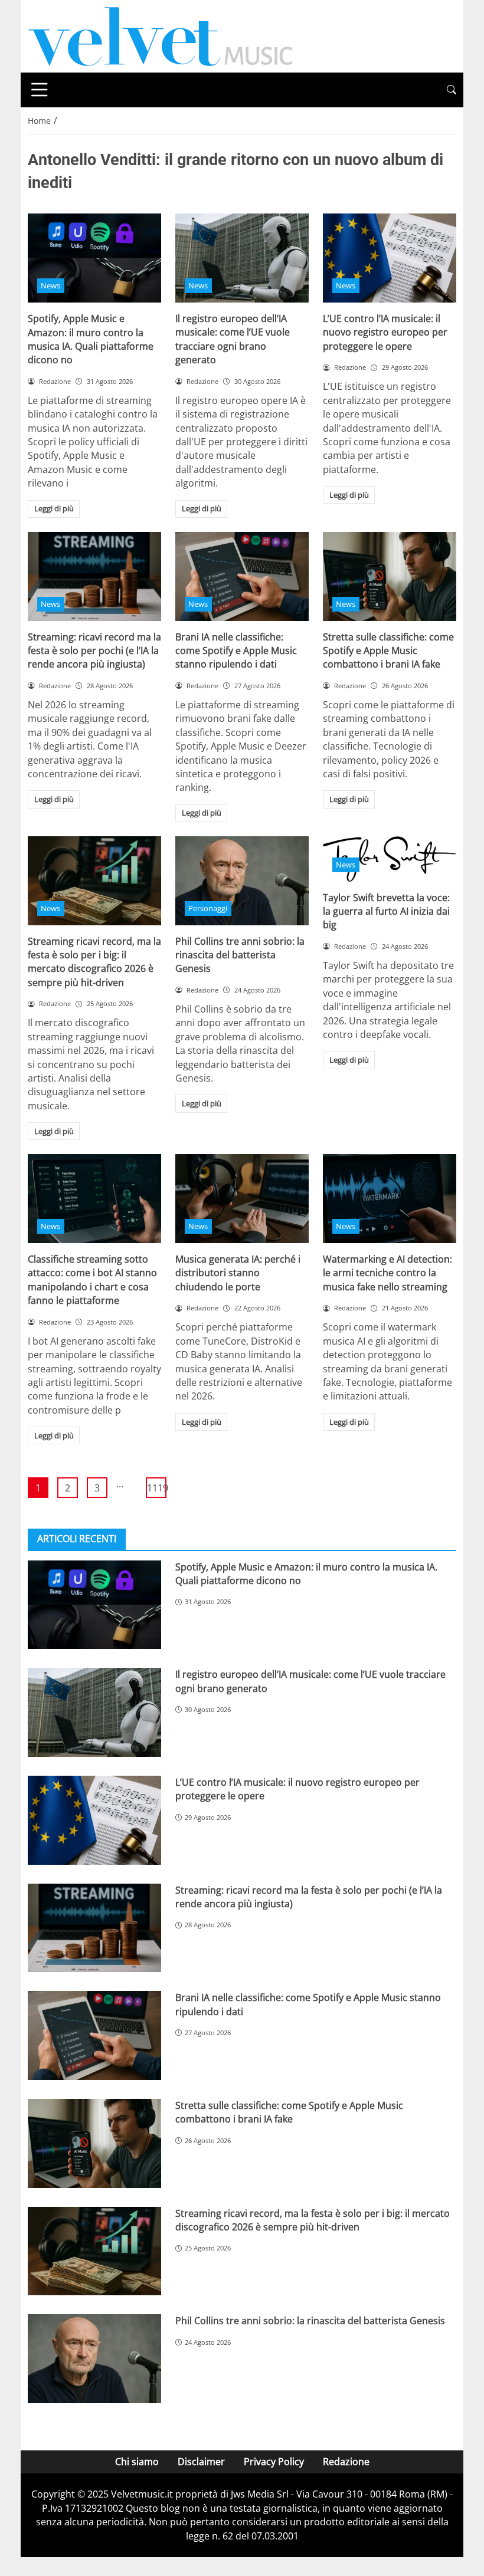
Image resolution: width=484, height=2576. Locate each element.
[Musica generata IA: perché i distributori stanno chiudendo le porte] (242, 1199)
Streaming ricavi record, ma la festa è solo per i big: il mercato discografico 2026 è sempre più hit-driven (94, 962)
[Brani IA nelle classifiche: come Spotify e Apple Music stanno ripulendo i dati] (242, 576)
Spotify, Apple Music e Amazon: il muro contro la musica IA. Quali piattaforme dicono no (91, 339)
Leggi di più (54, 508)
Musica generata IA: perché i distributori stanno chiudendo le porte (238, 1273)
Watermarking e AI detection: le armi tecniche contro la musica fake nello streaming (387, 1273)
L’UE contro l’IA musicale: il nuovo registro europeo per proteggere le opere (385, 332)
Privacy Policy (274, 2462)
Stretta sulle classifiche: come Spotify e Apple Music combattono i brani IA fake (388, 651)
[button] (452, 90)
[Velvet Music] (161, 35)
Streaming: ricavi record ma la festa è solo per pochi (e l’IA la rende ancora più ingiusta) (94, 651)
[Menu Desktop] (40, 90)
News (50, 285)
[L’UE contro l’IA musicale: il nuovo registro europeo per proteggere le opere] (390, 258)
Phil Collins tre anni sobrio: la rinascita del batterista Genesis (240, 955)
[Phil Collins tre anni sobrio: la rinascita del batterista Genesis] (242, 881)
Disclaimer (201, 2462)
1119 (157, 1488)
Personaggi (208, 908)
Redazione (346, 2462)
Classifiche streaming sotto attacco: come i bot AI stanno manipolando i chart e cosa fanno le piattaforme (92, 1280)
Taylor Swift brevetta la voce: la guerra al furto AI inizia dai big (386, 911)
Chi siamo (137, 2462)
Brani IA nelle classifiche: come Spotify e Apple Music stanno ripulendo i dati (236, 651)
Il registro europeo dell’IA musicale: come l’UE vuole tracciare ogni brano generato (233, 339)
